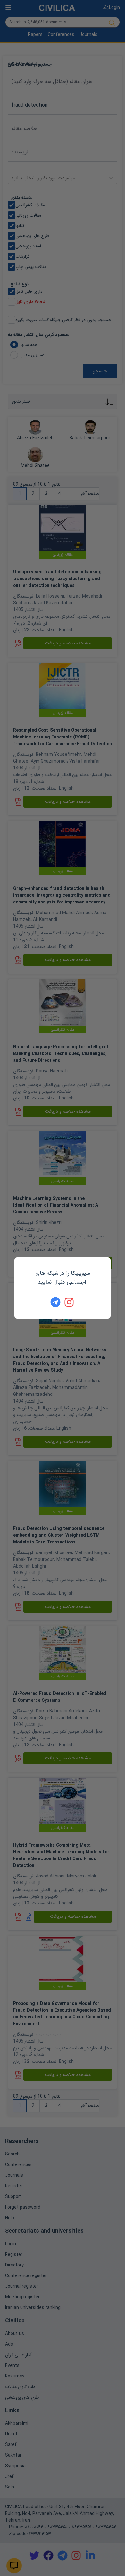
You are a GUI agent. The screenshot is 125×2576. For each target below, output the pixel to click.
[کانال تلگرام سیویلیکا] (55, 1302)
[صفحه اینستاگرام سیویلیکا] (70, 1302)
